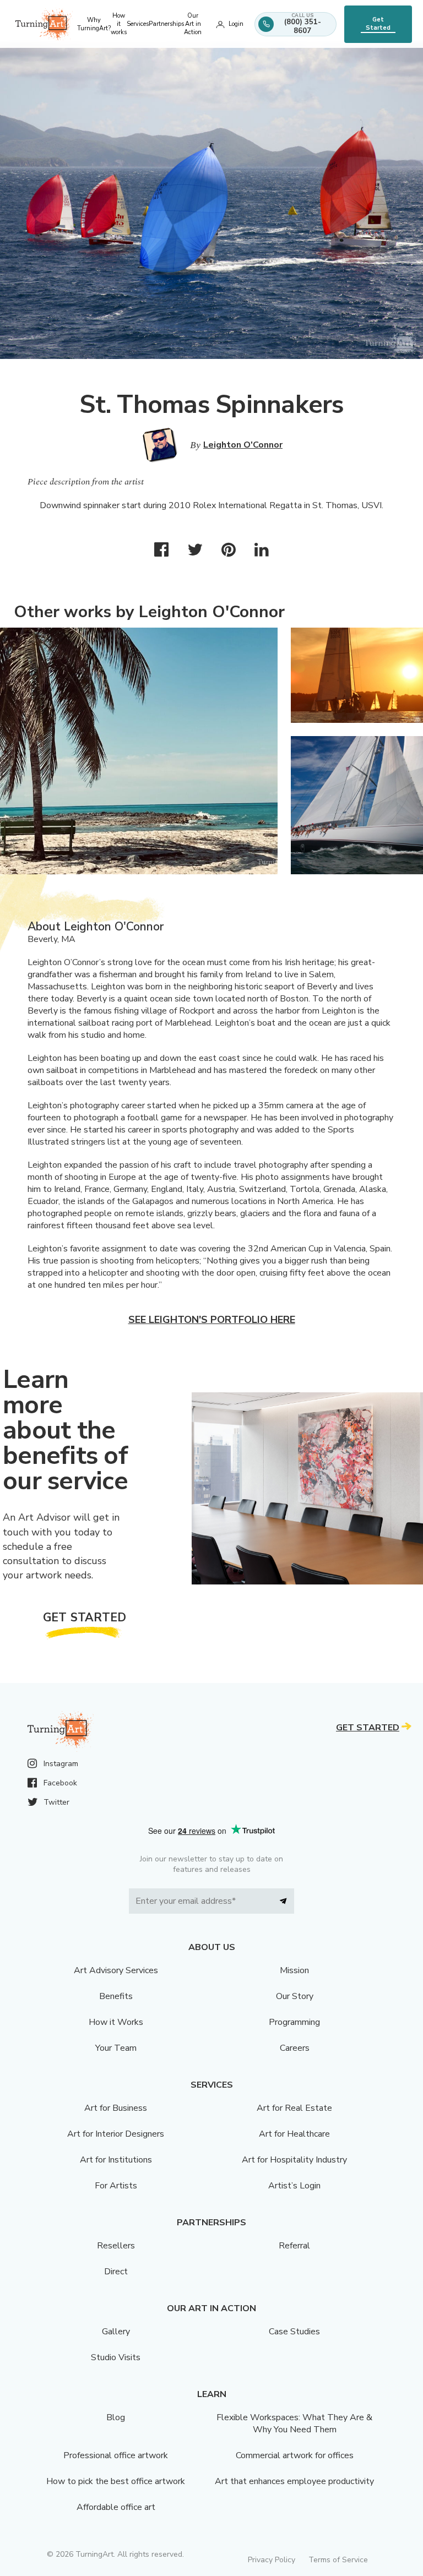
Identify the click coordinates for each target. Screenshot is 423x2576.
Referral (294, 2246)
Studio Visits (116, 2357)
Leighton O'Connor (243, 445)
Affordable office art (116, 2507)
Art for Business (116, 2108)
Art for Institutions (116, 2160)
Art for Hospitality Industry (294, 2160)
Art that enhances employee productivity (294, 2481)
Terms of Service (338, 2560)
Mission (294, 1970)
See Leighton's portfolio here (212, 1320)
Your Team (116, 2048)
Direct (116, 2272)
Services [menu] (138, 24)
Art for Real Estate (294, 2108)
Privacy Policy (272, 2560)
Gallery (116, 2332)
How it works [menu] (119, 24)
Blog (116, 2417)
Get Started (378, 24)
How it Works (116, 2022)
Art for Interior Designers (116, 2134)
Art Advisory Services (116, 1970)
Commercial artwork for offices (295, 2455)
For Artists (116, 2186)
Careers (295, 2048)
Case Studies (294, 2332)
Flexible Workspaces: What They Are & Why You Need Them (294, 2423)
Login (236, 24)
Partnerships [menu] (166, 24)
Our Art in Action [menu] (193, 24)
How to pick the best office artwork (116, 2481)
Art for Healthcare (294, 2134)
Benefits (116, 1996)
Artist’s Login (294, 2186)
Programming (294, 2022)
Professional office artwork (116, 2455)
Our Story (295, 1996)
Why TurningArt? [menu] (94, 24)
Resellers (116, 2246)
